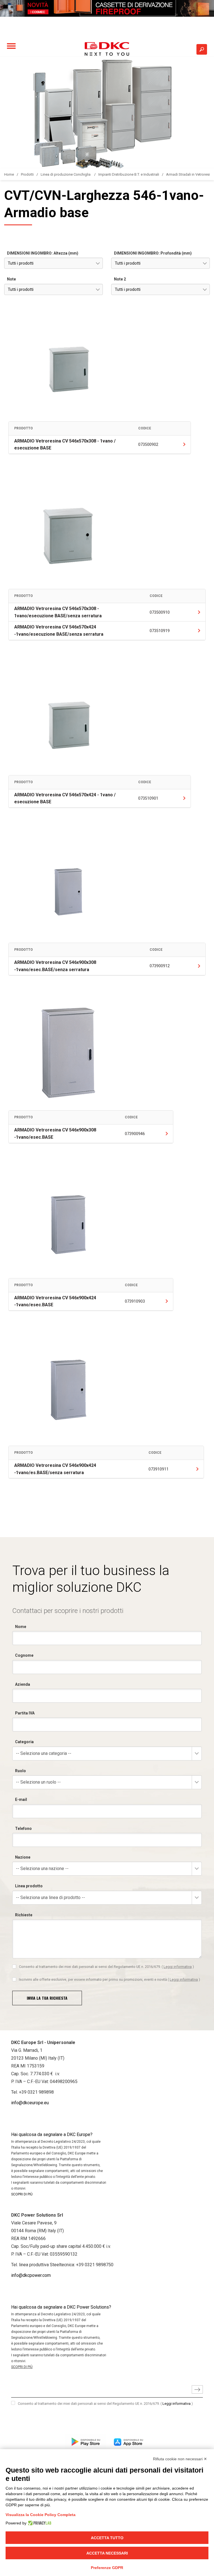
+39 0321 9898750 (95, 2265)
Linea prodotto (29, 1886)
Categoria (24, 1742)
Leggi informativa (178, 1967)
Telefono (23, 1828)
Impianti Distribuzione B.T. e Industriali (129, 174)
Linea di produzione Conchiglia (66, 174)
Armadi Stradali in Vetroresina (190, 174)
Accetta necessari (107, 2553)
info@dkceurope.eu (30, 2103)
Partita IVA (25, 1713)
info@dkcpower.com (31, 2275)
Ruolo (20, 1771)
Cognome (24, 1655)
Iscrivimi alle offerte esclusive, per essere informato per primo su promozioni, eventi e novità (110, 1979)
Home (9, 174)
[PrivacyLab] (39, 2523)
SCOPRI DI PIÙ (22, 2194)
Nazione (23, 1857)
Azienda (23, 1684)
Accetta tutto (107, 2538)
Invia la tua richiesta (47, 1998)
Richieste (24, 1915)
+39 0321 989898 (36, 2092)
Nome (21, 1627)
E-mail (21, 1799)
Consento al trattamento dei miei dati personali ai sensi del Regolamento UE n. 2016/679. (106, 1967)
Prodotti (27, 174)
